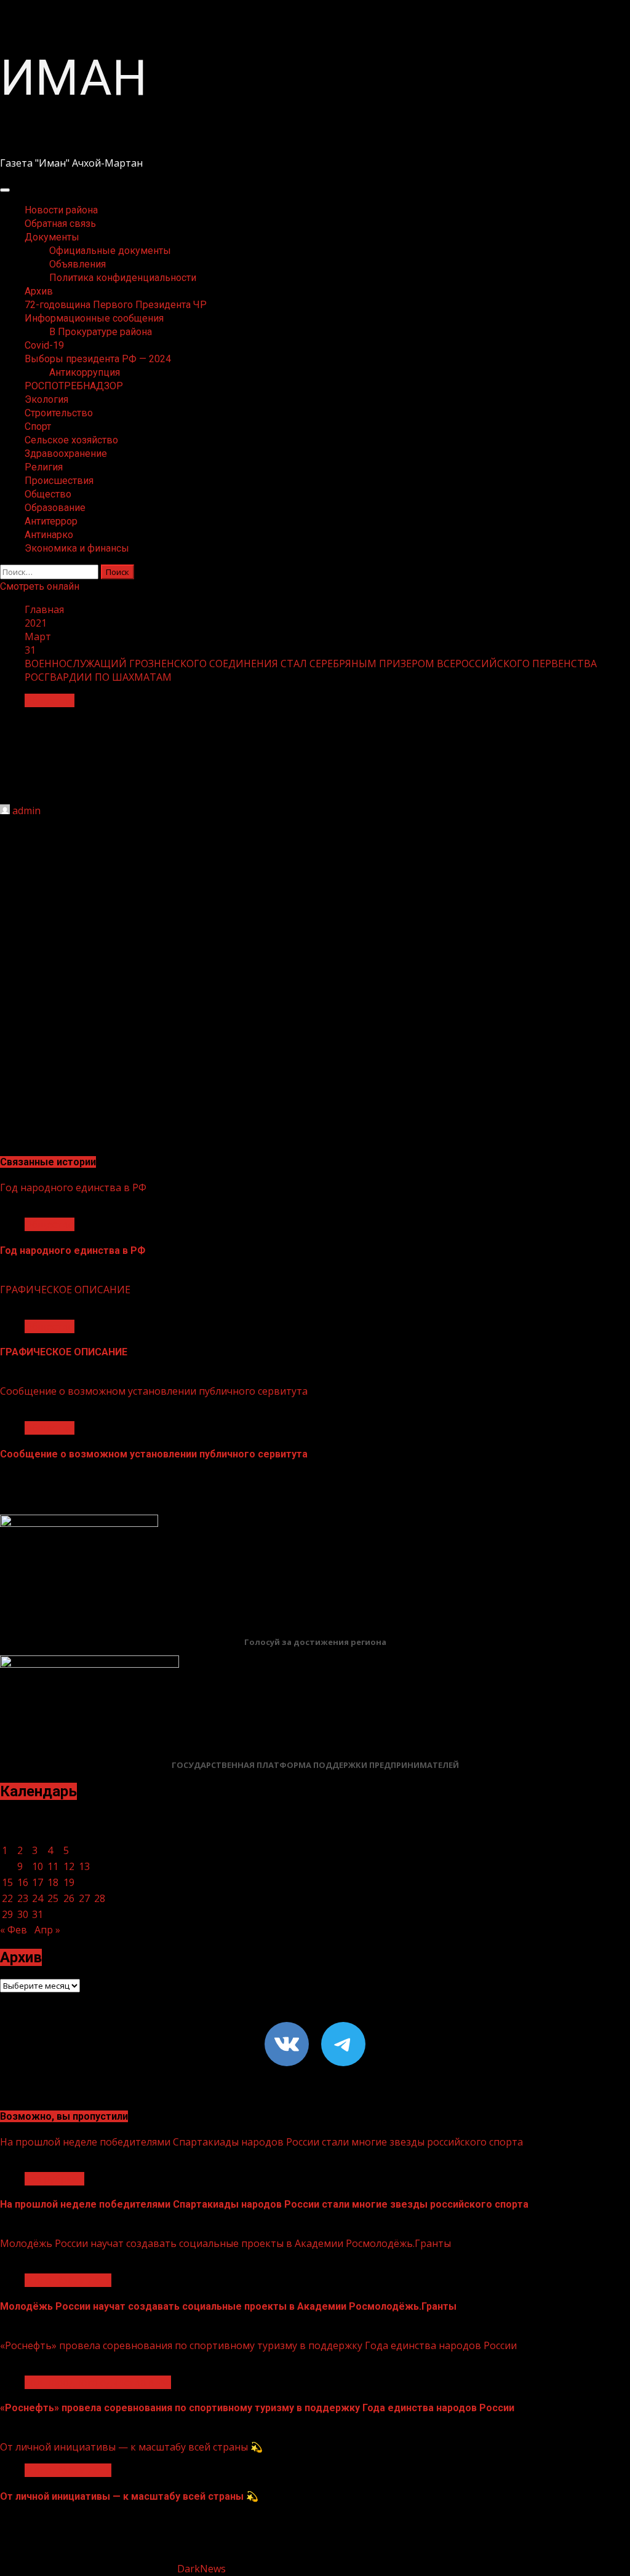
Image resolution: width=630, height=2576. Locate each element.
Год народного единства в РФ (73, 1187)
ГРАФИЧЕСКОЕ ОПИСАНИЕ (65, 1290)
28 (100, 1898)
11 (53, 1866)
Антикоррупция (85, 372)
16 (23, 1882)
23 (23, 1898)
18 (53, 1882)
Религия (44, 467)
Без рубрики (54, 2179)
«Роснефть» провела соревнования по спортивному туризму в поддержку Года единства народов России (258, 2345)
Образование (55, 508)
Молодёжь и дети (68, 2280)
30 (23, 1914)
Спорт (38, 426)
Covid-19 (44, 345)
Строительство (59, 413)
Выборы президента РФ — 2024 (98, 359)
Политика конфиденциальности (123, 278)
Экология (46, 399)
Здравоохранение (66, 454)
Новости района (61, 210)
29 (7, 1914)
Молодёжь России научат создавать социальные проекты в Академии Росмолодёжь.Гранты (225, 2243)
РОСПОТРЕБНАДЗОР (74, 386)
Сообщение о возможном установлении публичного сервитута (154, 1391)
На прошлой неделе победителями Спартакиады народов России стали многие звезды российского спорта (261, 2142)
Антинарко (49, 535)
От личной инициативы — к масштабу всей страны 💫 (131, 2447)
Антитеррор (51, 521)
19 (69, 1882)
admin (26, 810)
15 (7, 1882)
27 (84, 1898)
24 (38, 1898)
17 (38, 1882)
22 (7, 1898)
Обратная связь (60, 224)
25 (53, 1898)
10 (38, 1866)
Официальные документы (110, 251)
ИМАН (74, 78)
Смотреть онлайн (40, 586)
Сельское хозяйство (71, 440)
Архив (39, 291)
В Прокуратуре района (101, 332)
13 (84, 1866)
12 (69, 1866)
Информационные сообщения (94, 318)
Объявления (78, 264)
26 (69, 1898)
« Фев (14, 1930)
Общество (48, 494)
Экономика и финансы (77, 548)
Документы (52, 237)
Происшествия (59, 481)
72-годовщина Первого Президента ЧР (116, 305)
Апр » (47, 1930)
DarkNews (201, 2569)
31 (38, 1914)
